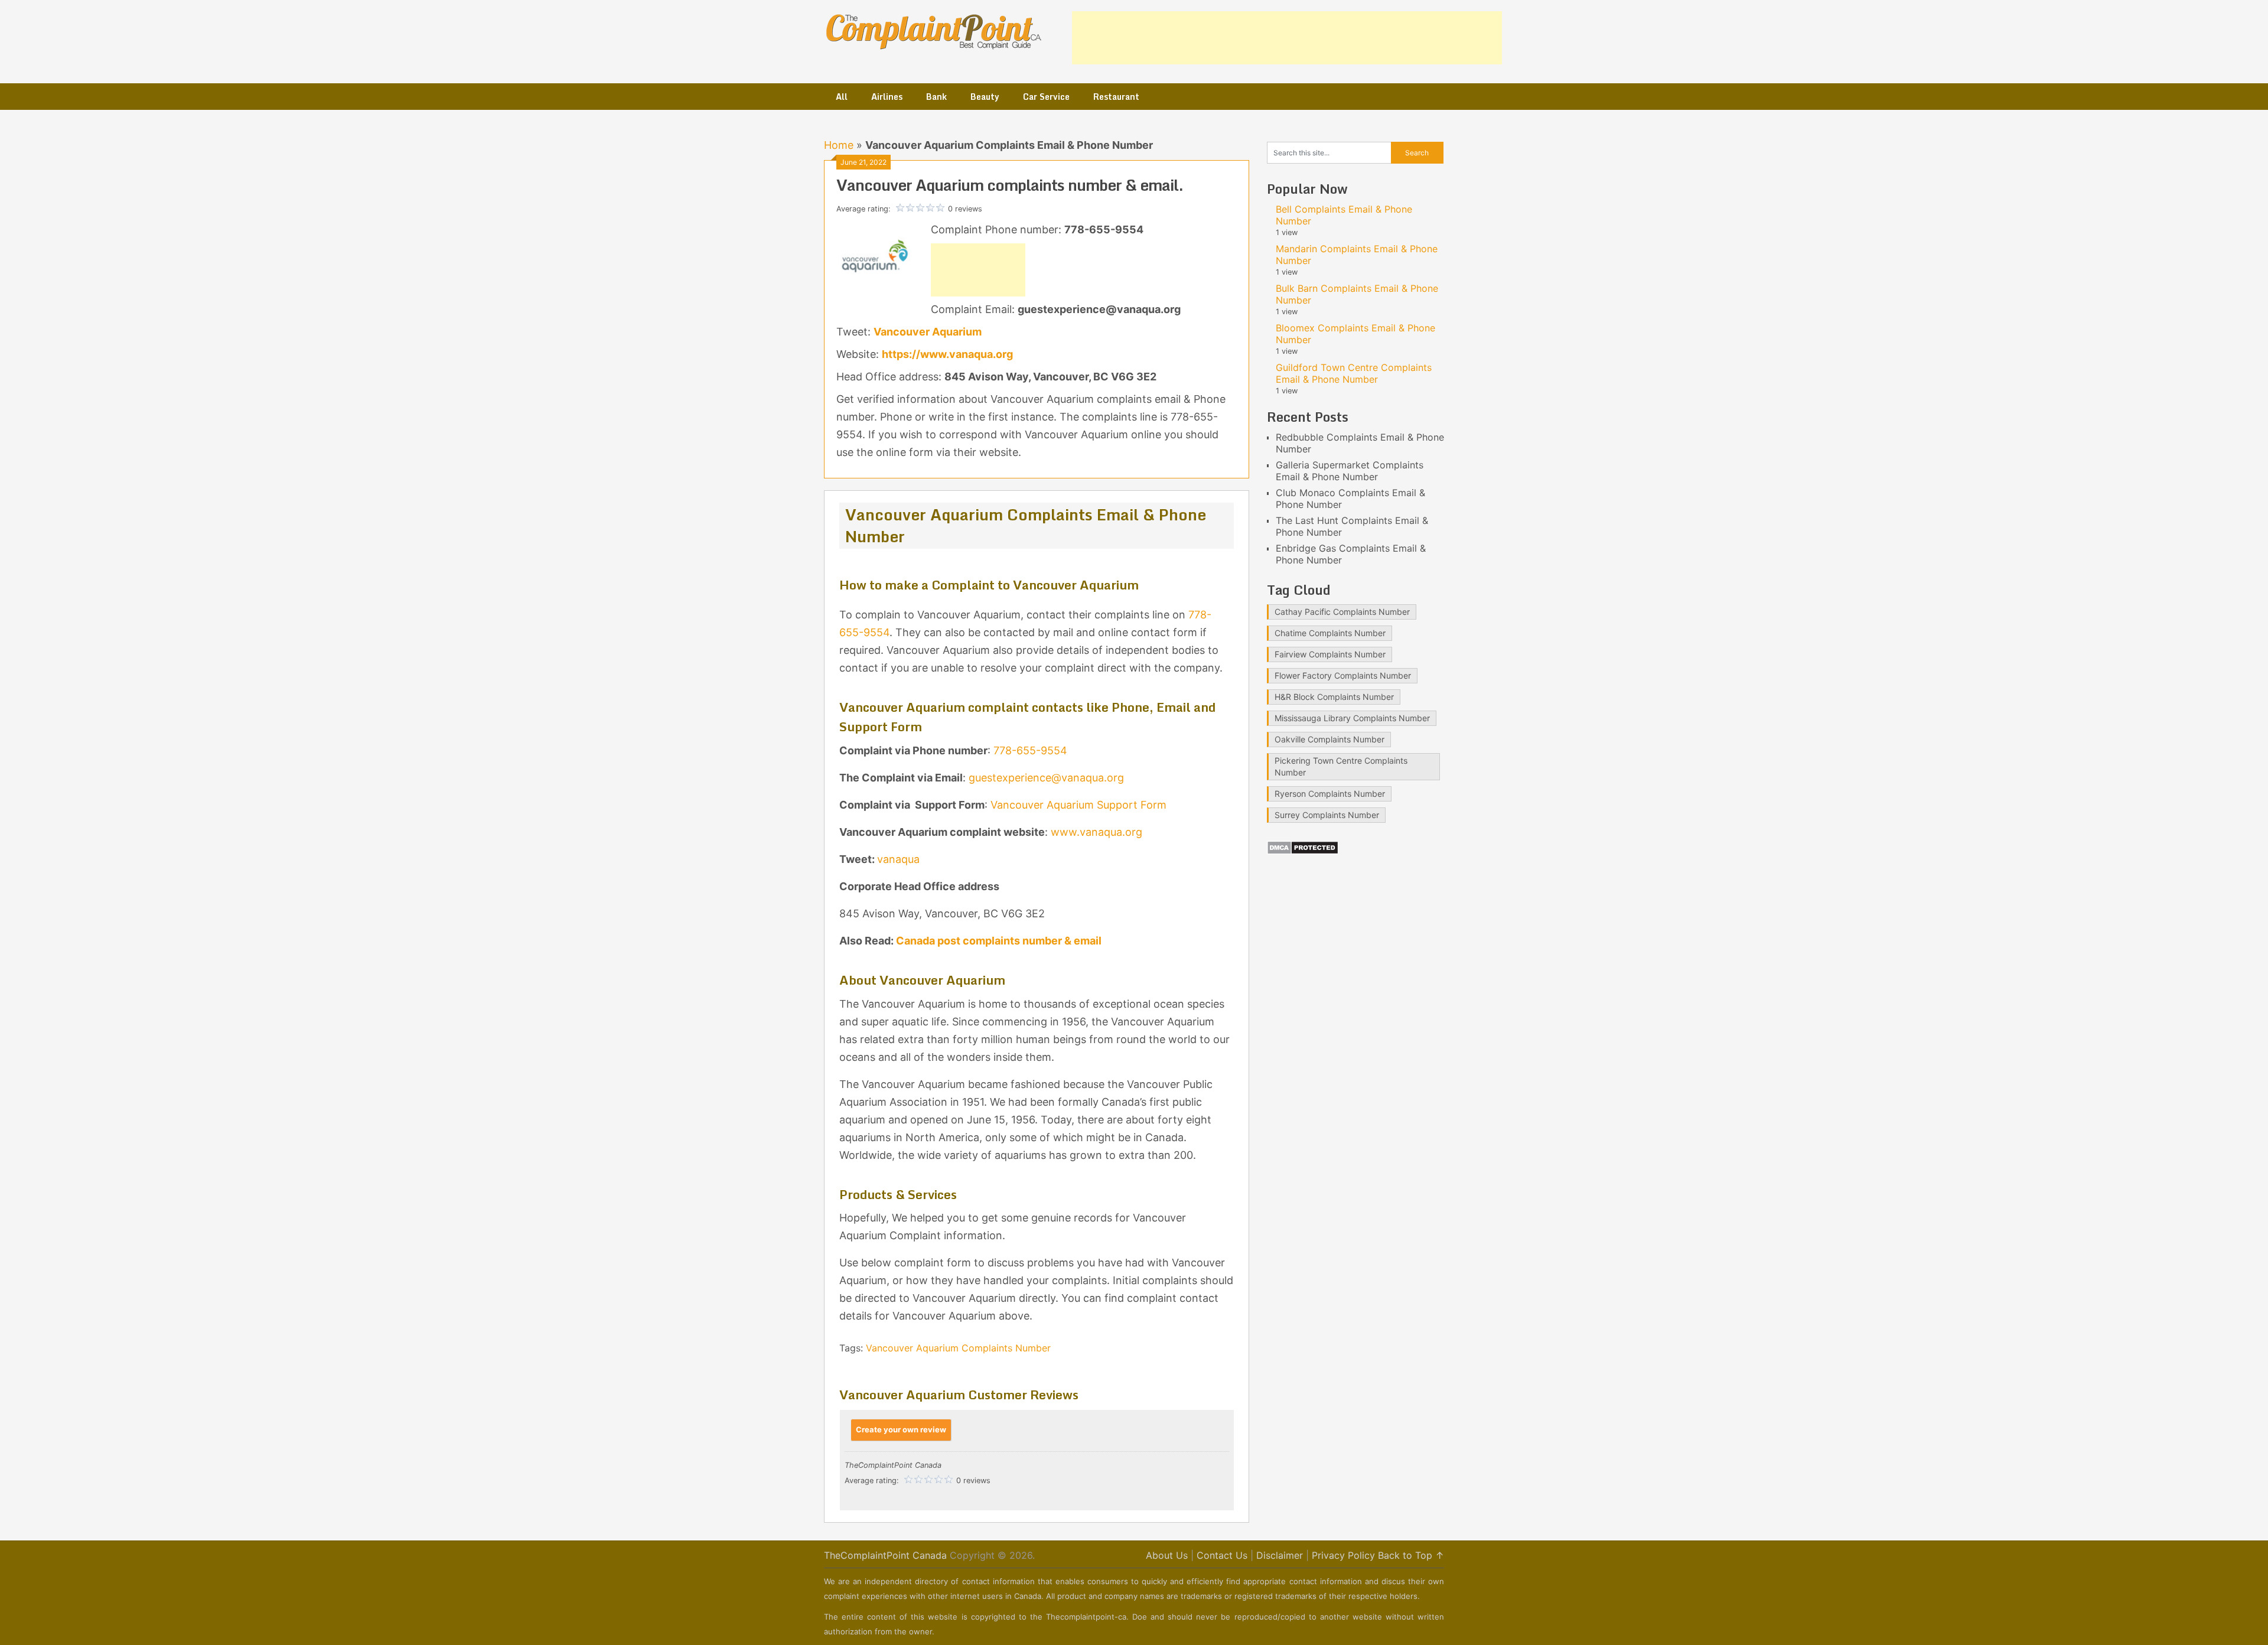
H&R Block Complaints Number (1334, 697)
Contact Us (1222, 1555)
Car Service (1046, 97)
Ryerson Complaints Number (1330, 794)
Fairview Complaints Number (1330, 654)
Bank (936, 97)
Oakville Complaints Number (1329, 739)
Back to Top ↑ (1411, 1555)
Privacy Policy (1343, 1555)
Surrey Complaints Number (1327, 815)
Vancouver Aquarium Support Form (1078, 805)
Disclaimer (1280, 1555)
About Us (1167, 1555)
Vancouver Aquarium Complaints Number (958, 1348)
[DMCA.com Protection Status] (1303, 851)
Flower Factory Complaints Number (1343, 675)
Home (839, 145)
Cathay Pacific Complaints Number (1342, 612)
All (842, 97)
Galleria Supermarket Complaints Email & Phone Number (1350, 471)
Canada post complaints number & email (998, 941)
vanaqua (898, 859)
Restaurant (1116, 97)
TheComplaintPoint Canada (885, 1555)
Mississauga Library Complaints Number (1352, 718)
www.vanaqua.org (1096, 832)
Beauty (985, 97)
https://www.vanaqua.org (947, 354)
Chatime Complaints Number (1330, 633)
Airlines (887, 97)
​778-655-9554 (1030, 750)
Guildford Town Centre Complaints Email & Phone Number (1354, 373)
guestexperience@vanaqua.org (1046, 778)
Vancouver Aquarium (928, 332)
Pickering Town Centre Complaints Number (1341, 766)
